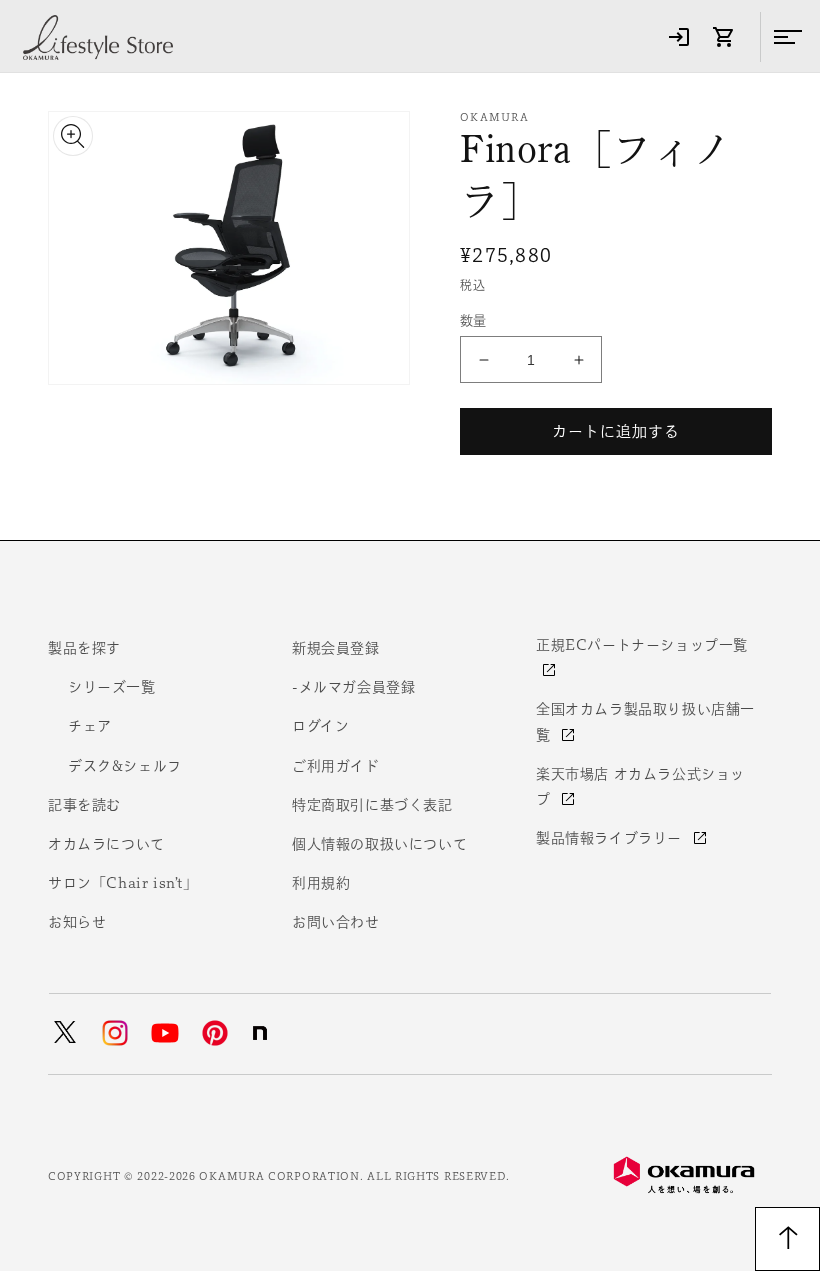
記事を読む (84, 805)
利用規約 (321, 883)
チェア (90, 726)
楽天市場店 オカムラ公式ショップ (640, 786)
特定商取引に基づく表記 (372, 805)
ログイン (320, 726)
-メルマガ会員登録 (353, 687)
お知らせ (77, 922)
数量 (473, 320)
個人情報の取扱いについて (379, 844)
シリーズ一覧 (112, 687)
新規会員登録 (336, 648)
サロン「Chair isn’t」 (123, 883)
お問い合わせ (336, 922)
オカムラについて (106, 844)
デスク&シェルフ (125, 766)
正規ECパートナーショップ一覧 (642, 645)
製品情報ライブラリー (611, 838)
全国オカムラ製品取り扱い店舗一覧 (645, 721)
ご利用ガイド (336, 766)
